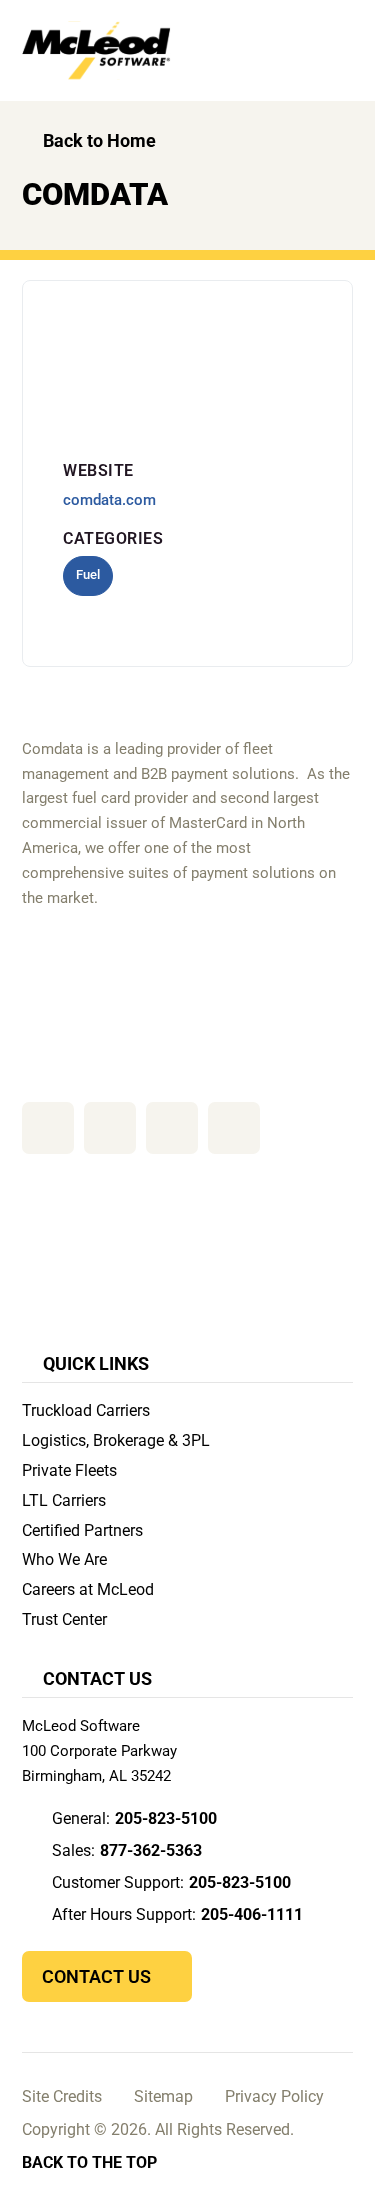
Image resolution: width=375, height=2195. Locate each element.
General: (134, 1818)
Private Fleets (69, 1470)
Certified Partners (82, 1530)
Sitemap (163, 2096)
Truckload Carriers (86, 1410)
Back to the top (89, 2162)
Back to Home (99, 140)
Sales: (127, 1850)
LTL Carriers (64, 1500)
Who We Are (64, 1559)
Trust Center (64, 1619)
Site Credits (62, 2096)
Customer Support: (171, 1882)
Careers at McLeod (88, 1589)
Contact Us (96, 1976)
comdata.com (109, 500)
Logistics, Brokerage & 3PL (116, 1440)
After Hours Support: (177, 1914)
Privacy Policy (274, 2096)
